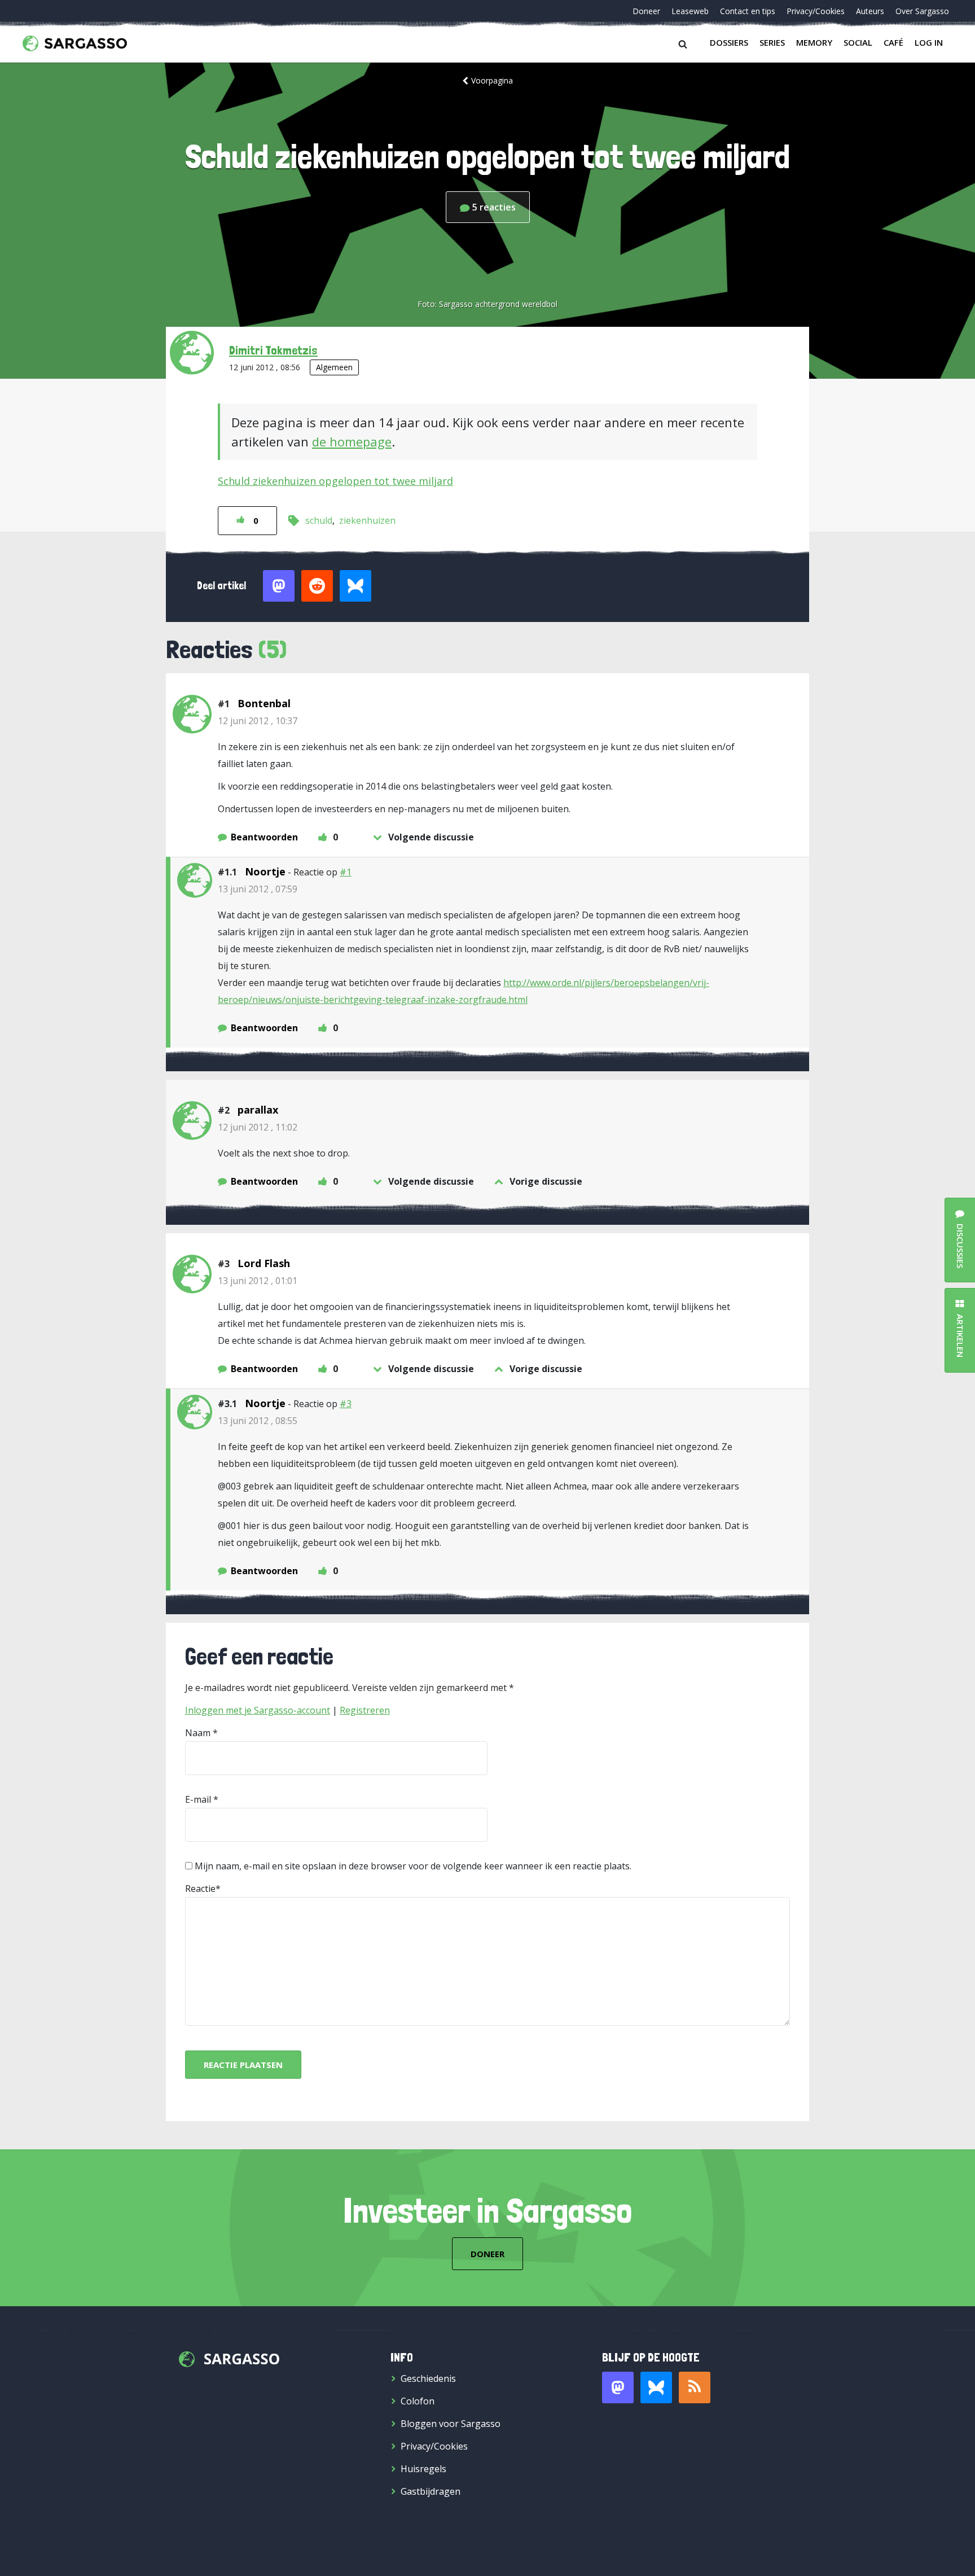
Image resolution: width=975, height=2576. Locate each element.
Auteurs (870, 11)
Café (893, 42)
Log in (929, 42)
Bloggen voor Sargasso (451, 2424)
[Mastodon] (618, 2387)
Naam (198, 1733)
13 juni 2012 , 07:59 (258, 889)
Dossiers (729, 42)
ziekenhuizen (367, 520)
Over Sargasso (922, 11)
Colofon (418, 2401)
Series (772, 42)
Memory (814, 42)
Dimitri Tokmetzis (273, 350)
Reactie (200, 1889)
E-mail (198, 1799)
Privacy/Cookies (816, 11)
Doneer (646, 11)
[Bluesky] (656, 2387)
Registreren (365, 1710)
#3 (346, 1404)
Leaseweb (690, 11)
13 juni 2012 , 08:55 (258, 1421)
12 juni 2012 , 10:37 (258, 721)
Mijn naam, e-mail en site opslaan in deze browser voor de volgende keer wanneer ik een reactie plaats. (413, 1866)
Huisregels (423, 2469)
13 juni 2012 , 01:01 (258, 1281)
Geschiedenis (428, 2378)
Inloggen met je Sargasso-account (258, 1710)
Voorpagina (492, 80)
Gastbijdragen (431, 2491)
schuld (319, 520)
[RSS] (695, 2387)
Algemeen (334, 367)
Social (858, 42)
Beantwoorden (264, 837)
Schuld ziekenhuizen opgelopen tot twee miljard (335, 481)
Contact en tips (748, 11)
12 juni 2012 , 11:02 (258, 1127)
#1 (346, 872)
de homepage (352, 441)
